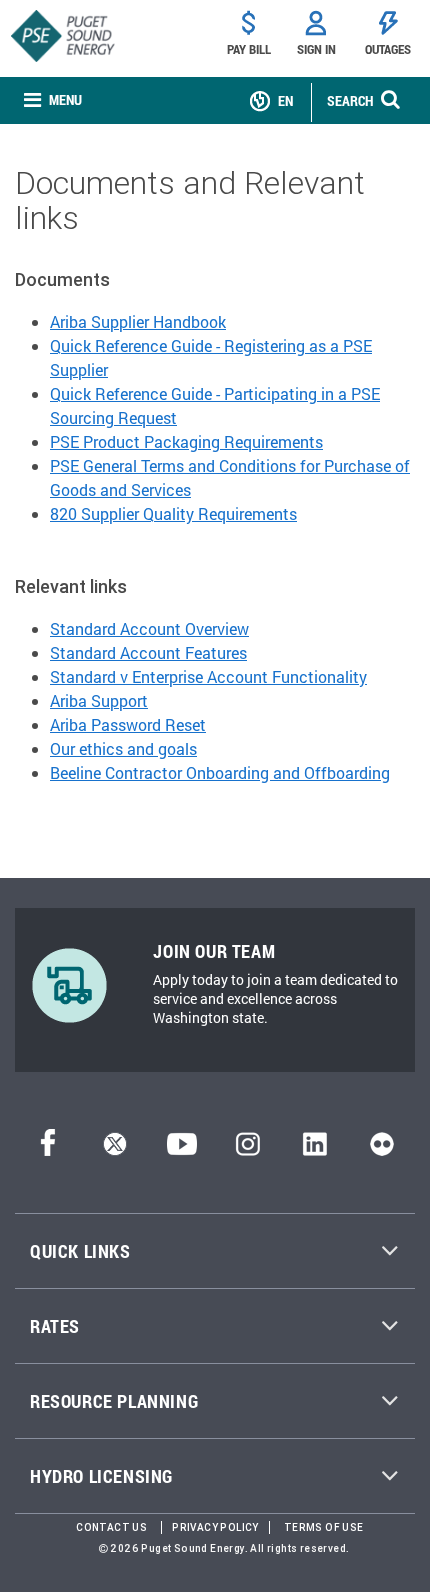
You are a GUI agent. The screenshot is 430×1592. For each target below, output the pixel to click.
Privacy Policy (215, 1527)
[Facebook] (48, 1149)
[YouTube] (182, 1149)
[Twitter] (115, 1149)
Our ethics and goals (123, 748)
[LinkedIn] (314, 1149)
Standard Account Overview (149, 628)
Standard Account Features (148, 652)
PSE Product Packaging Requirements (186, 441)
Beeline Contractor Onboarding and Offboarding (220, 772)
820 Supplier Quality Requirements (173, 513)
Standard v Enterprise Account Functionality (208, 676)
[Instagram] (248, 1149)
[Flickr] (382, 1149)
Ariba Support (99, 700)
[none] (53, 100)
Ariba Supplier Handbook (138, 321)
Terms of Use (324, 1527)
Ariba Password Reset (128, 724)
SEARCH (350, 100)
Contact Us (111, 1527)
